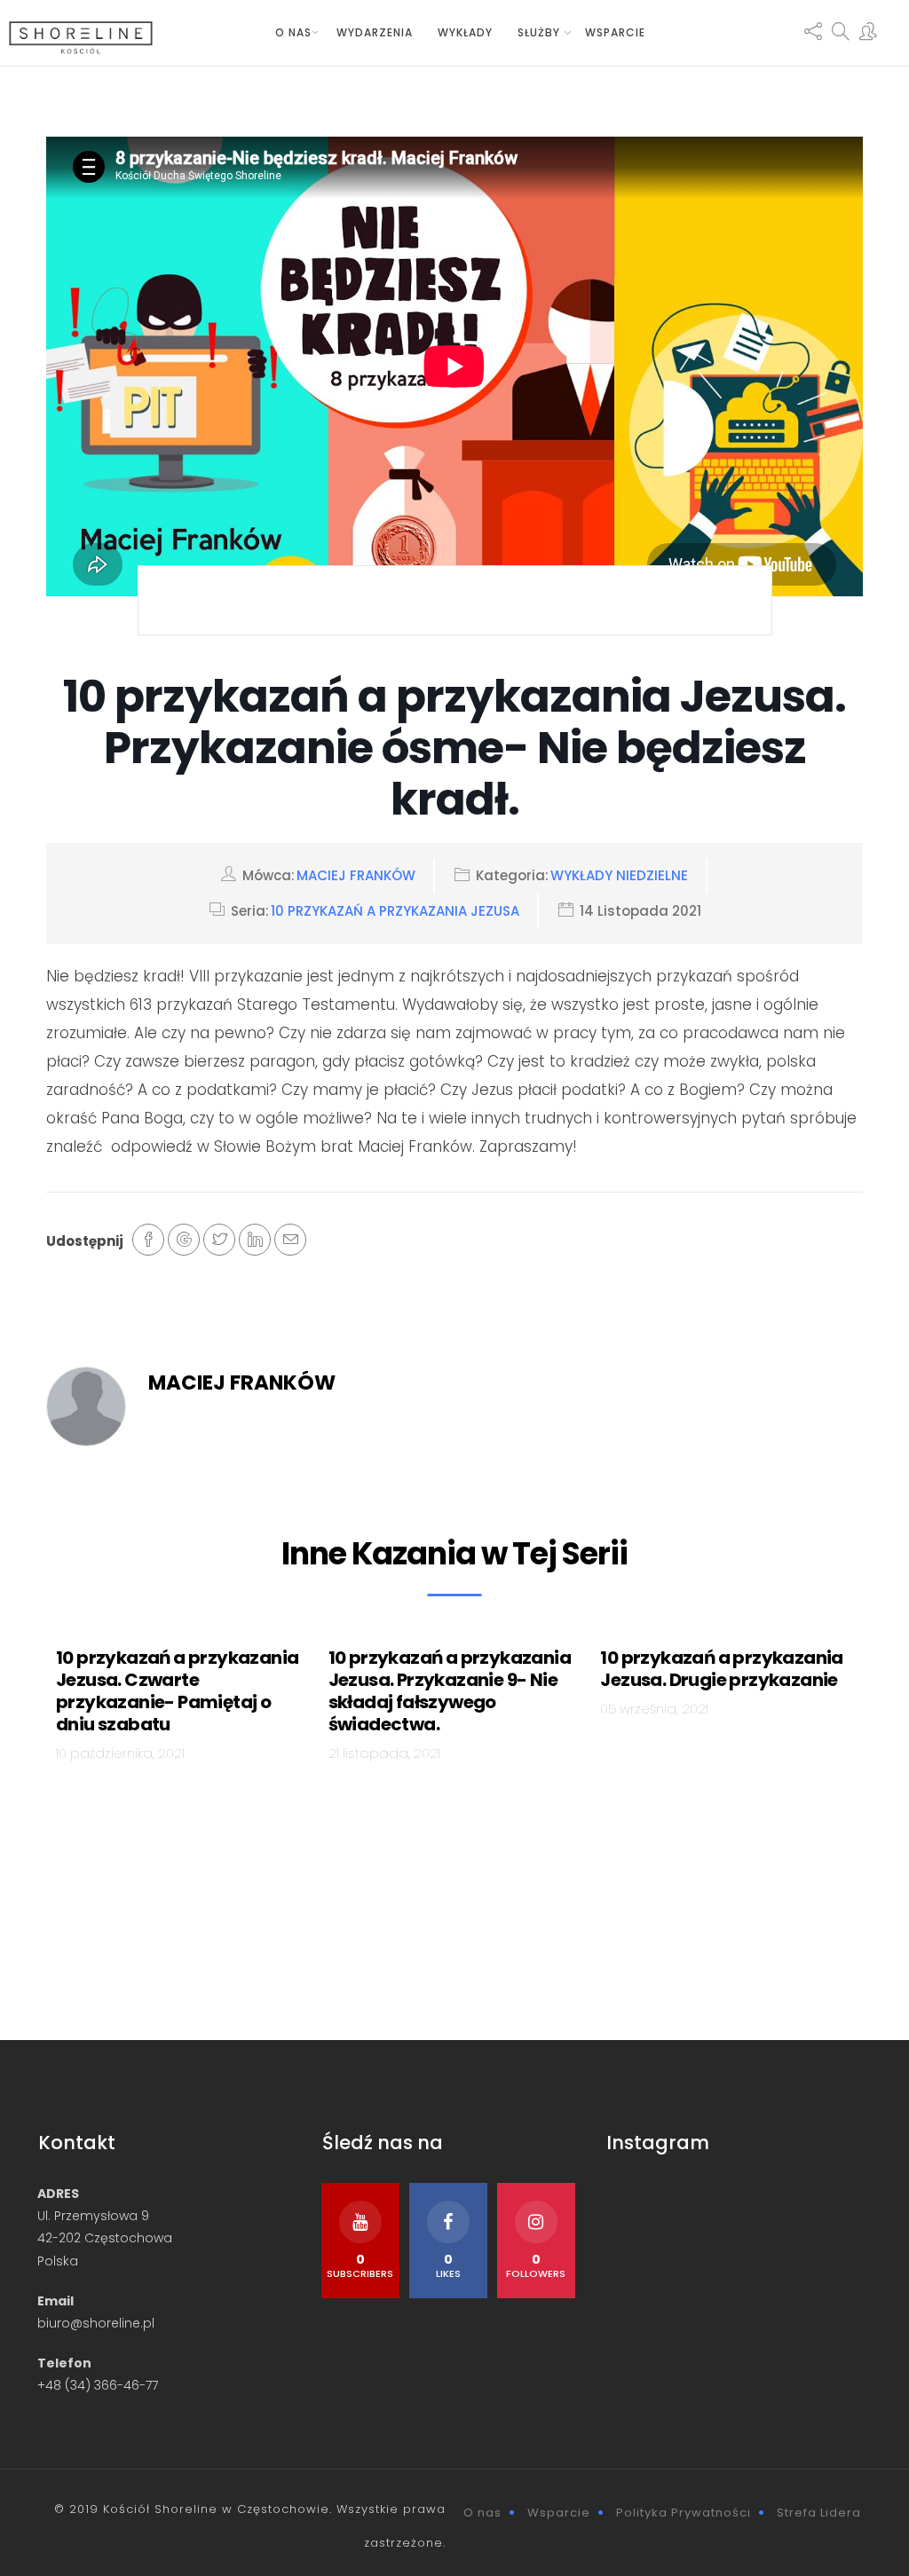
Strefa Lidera (819, 2513)
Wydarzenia (375, 32)
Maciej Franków (356, 875)
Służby (539, 32)
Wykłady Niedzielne (619, 875)
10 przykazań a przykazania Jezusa (395, 911)
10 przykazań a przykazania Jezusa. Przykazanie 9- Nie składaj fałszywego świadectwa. (450, 1691)
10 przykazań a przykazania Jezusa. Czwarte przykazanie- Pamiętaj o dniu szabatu (177, 1691)
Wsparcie (615, 32)
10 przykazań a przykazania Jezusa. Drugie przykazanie (721, 1669)
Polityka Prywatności (684, 2513)
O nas (293, 32)
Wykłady (465, 32)
